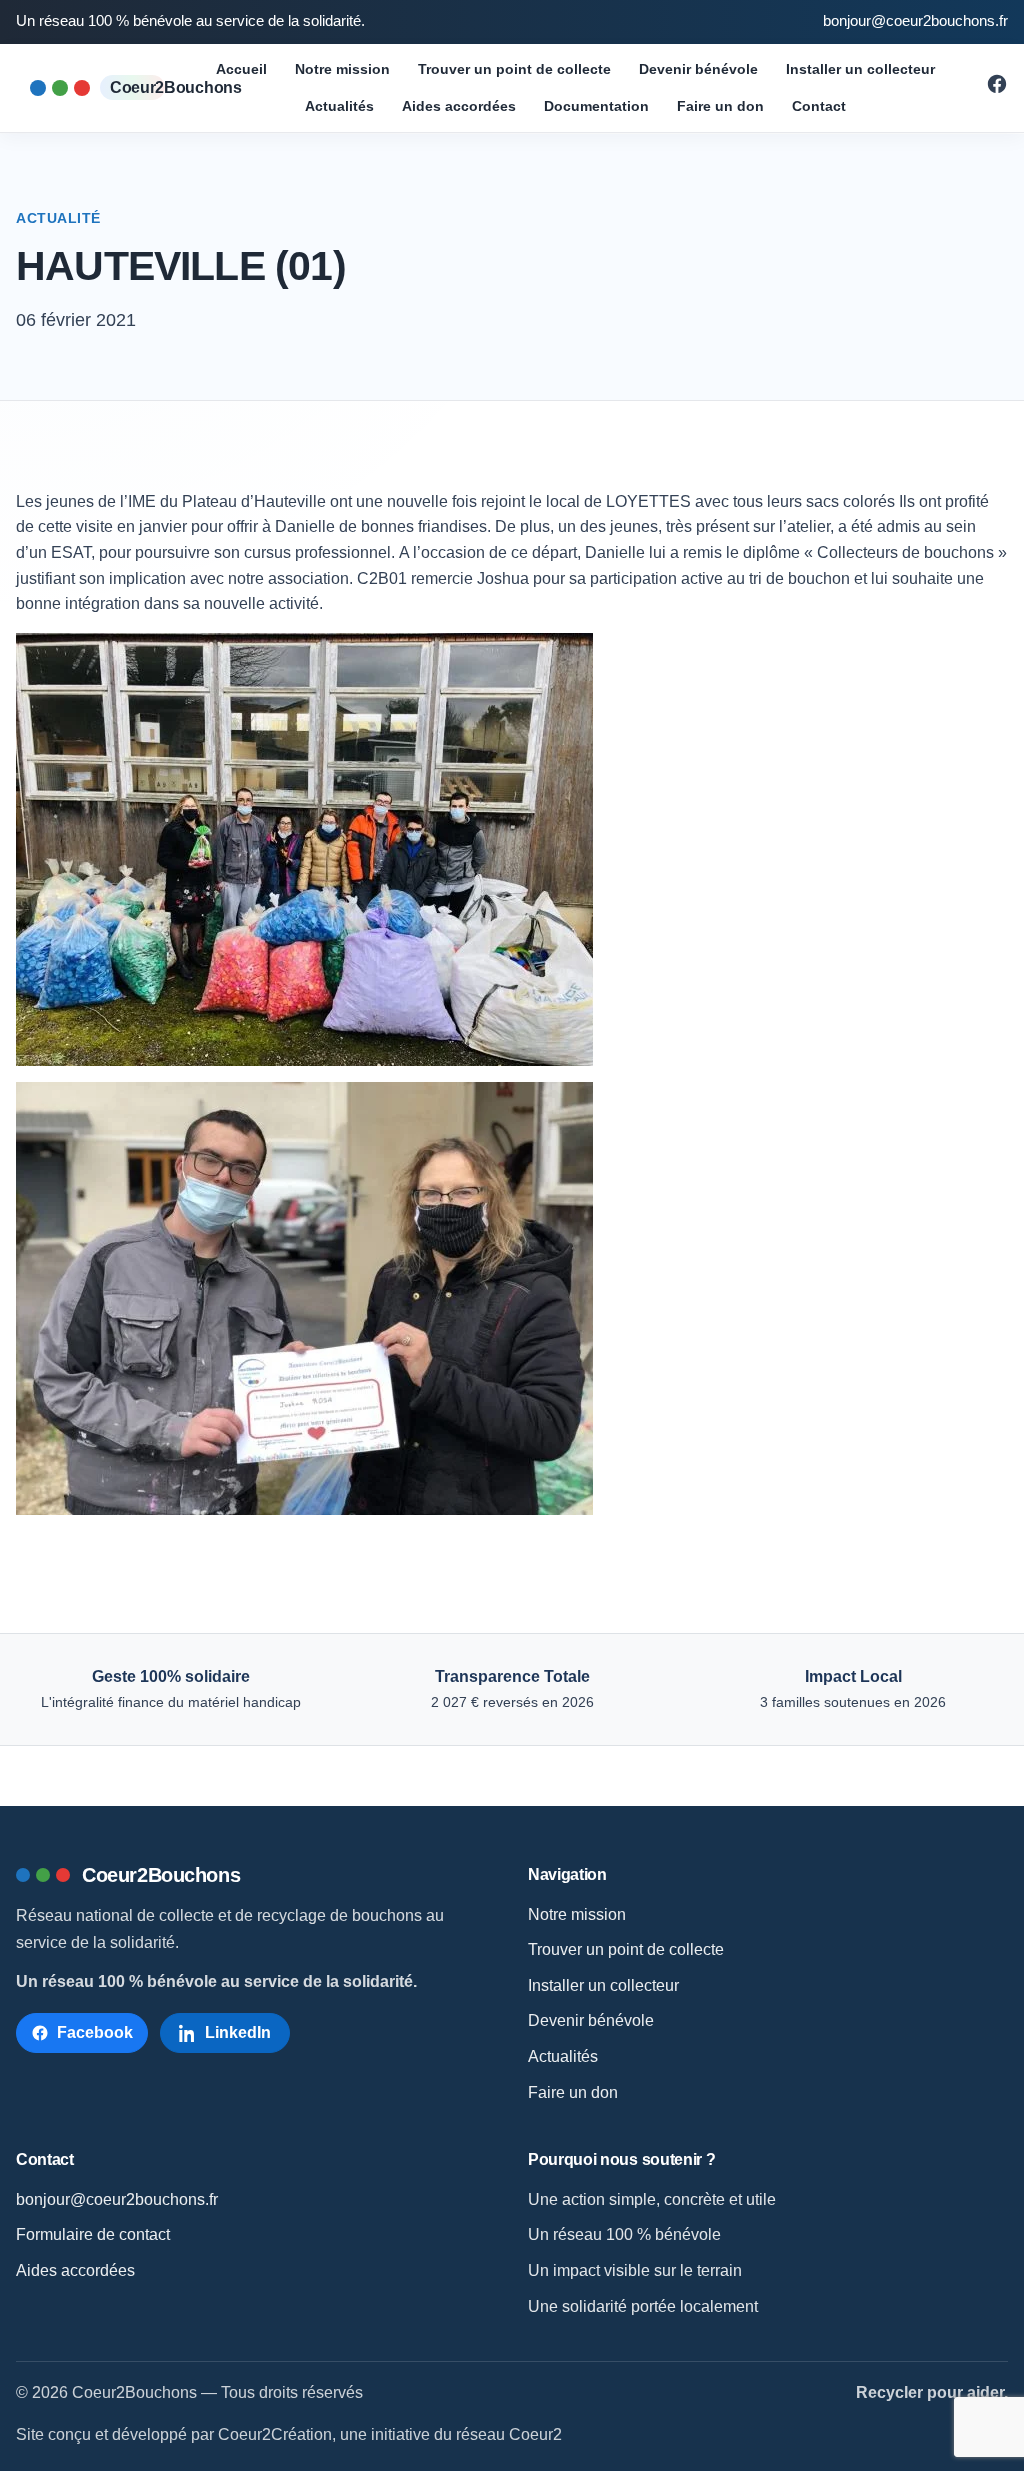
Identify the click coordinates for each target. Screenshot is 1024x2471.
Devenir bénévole (698, 69)
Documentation (596, 106)
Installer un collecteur (860, 69)
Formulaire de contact (93, 2234)
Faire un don (720, 106)
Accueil (241, 69)
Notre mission (342, 69)
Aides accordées (459, 106)
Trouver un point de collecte (514, 69)
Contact (819, 106)
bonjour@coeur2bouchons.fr (915, 21)
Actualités (339, 106)
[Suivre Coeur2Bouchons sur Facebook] (997, 89)
